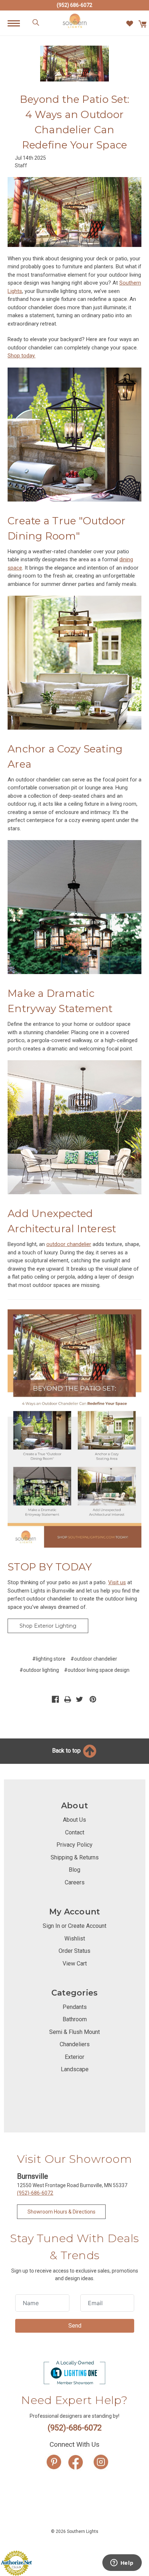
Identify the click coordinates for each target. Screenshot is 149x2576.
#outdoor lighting (39, 1670)
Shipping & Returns (75, 1857)
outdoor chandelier (69, 1244)
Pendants (75, 2007)
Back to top (67, 1751)
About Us (74, 1820)
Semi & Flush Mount (74, 2032)
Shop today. (22, 356)
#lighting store (49, 1659)
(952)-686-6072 (35, 2193)
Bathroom (75, 2019)
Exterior (74, 2057)
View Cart (75, 1964)
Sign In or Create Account (74, 1926)
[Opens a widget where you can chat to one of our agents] (122, 2563)
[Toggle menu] (18, 23)
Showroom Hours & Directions (61, 2212)
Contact (75, 1832)
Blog (74, 1870)
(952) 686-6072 (74, 5)
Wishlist (75, 1939)
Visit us (117, 1582)
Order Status (74, 1951)
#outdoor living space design (97, 1670)
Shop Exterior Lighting (48, 1626)
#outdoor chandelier (94, 1659)
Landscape (75, 2069)
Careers (75, 1882)
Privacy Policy (74, 1845)
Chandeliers (75, 2044)
